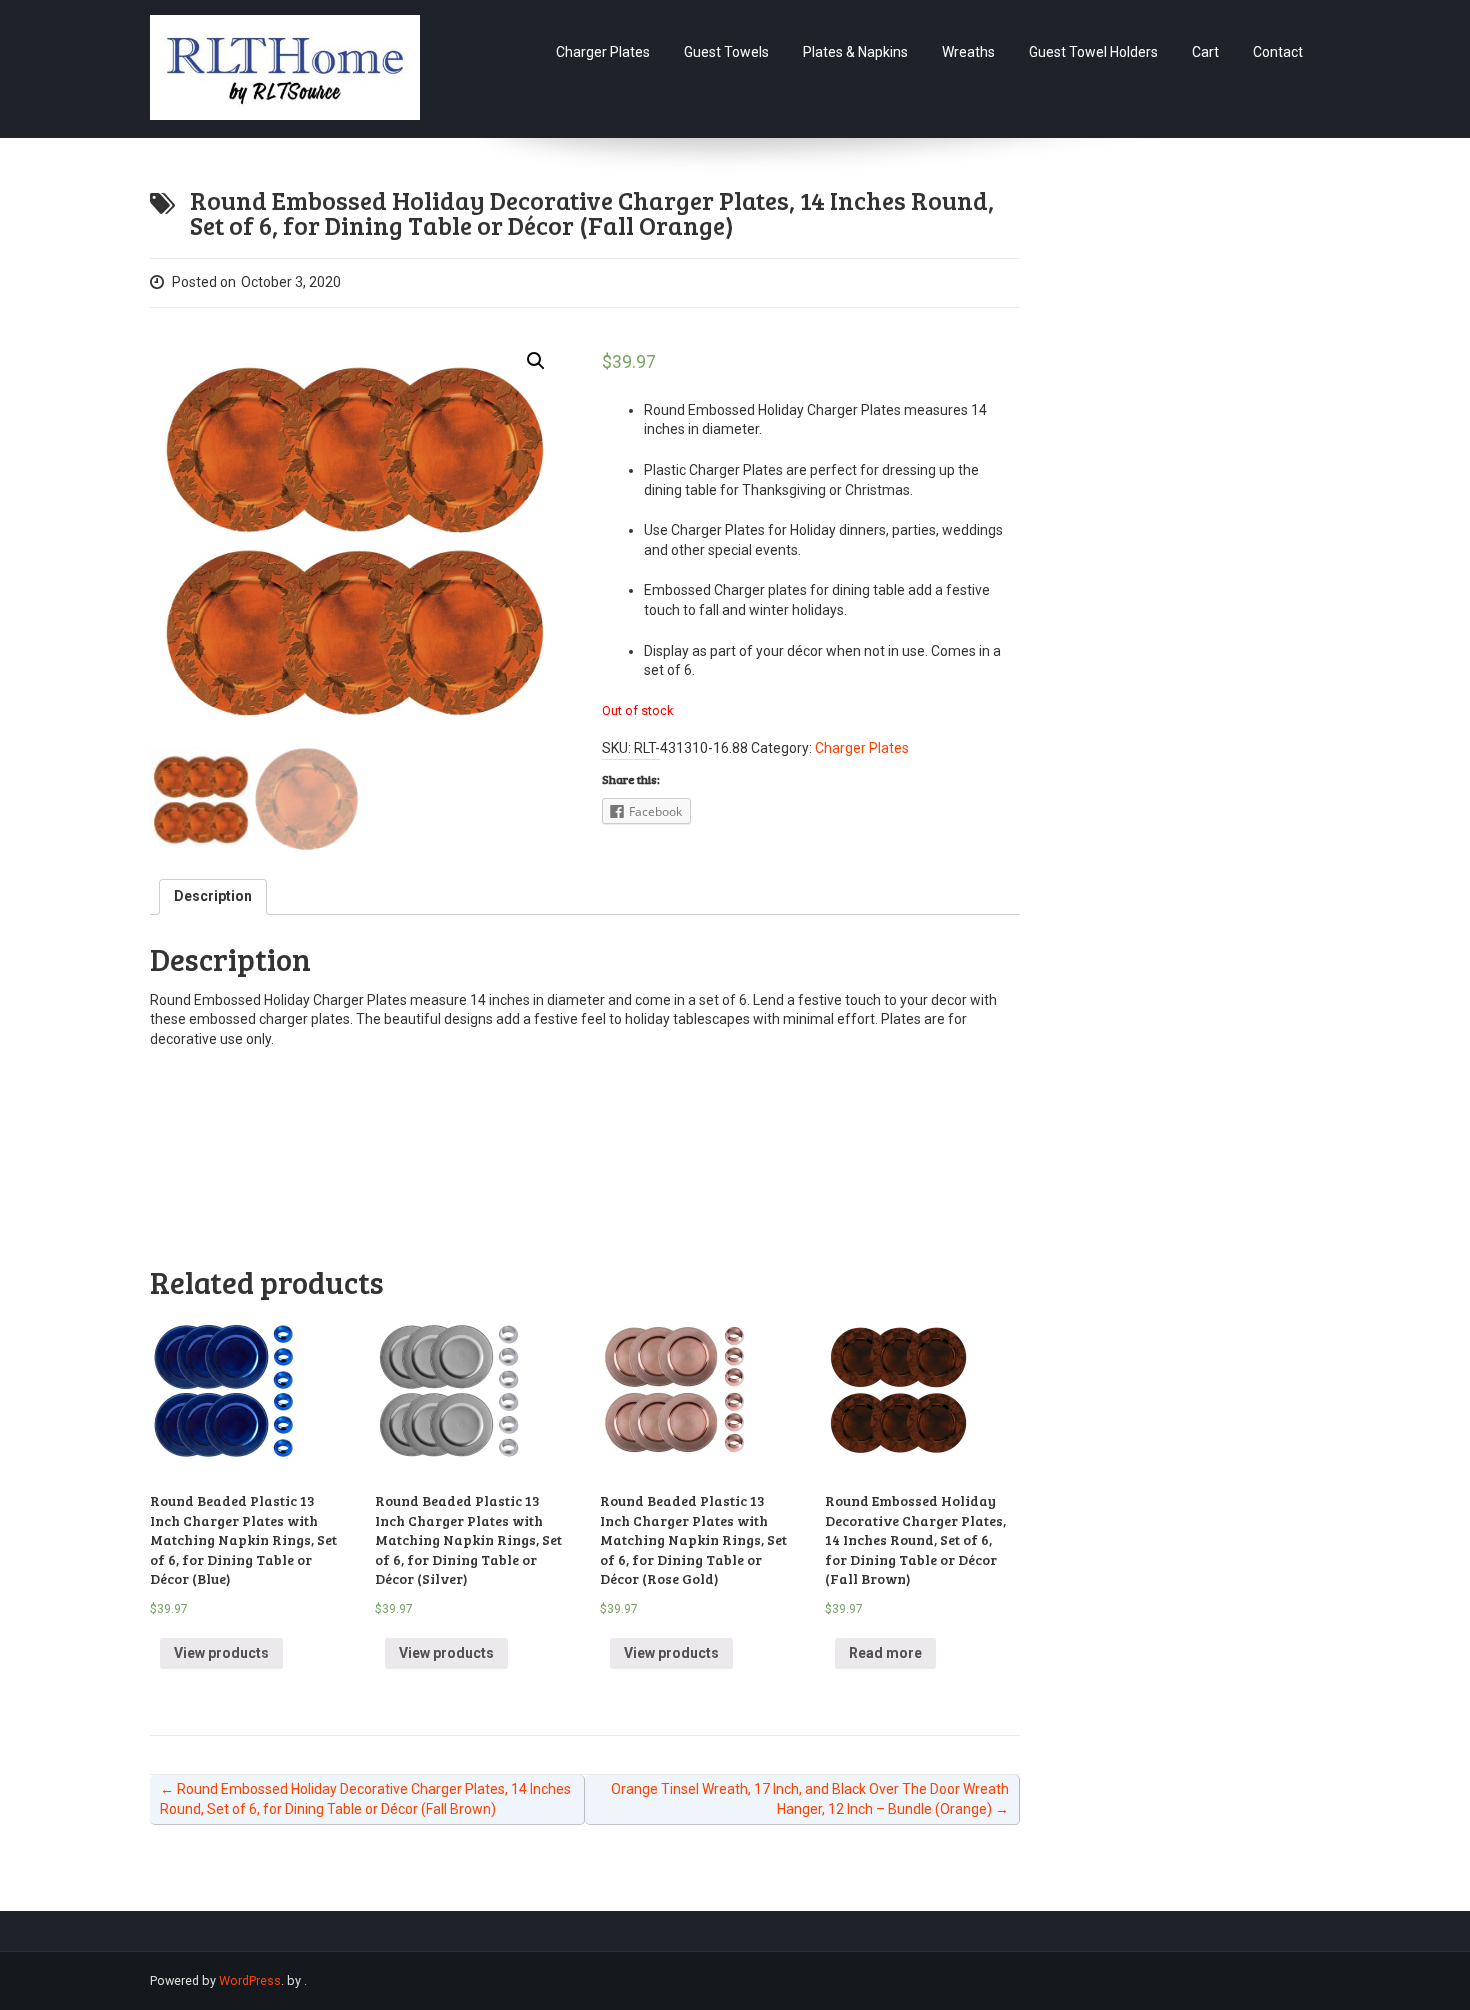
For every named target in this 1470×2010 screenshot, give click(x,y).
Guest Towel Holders (1093, 52)
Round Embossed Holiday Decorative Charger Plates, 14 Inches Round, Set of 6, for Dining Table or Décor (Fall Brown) (365, 1799)
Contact (1278, 52)
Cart (1205, 52)
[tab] (213, 897)
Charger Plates (603, 52)
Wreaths (968, 52)
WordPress (250, 1980)
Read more (885, 1653)
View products (221, 1653)
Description (213, 896)
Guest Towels (726, 52)
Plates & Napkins (855, 52)
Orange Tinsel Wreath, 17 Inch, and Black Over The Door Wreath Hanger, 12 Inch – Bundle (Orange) (810, 1799)
